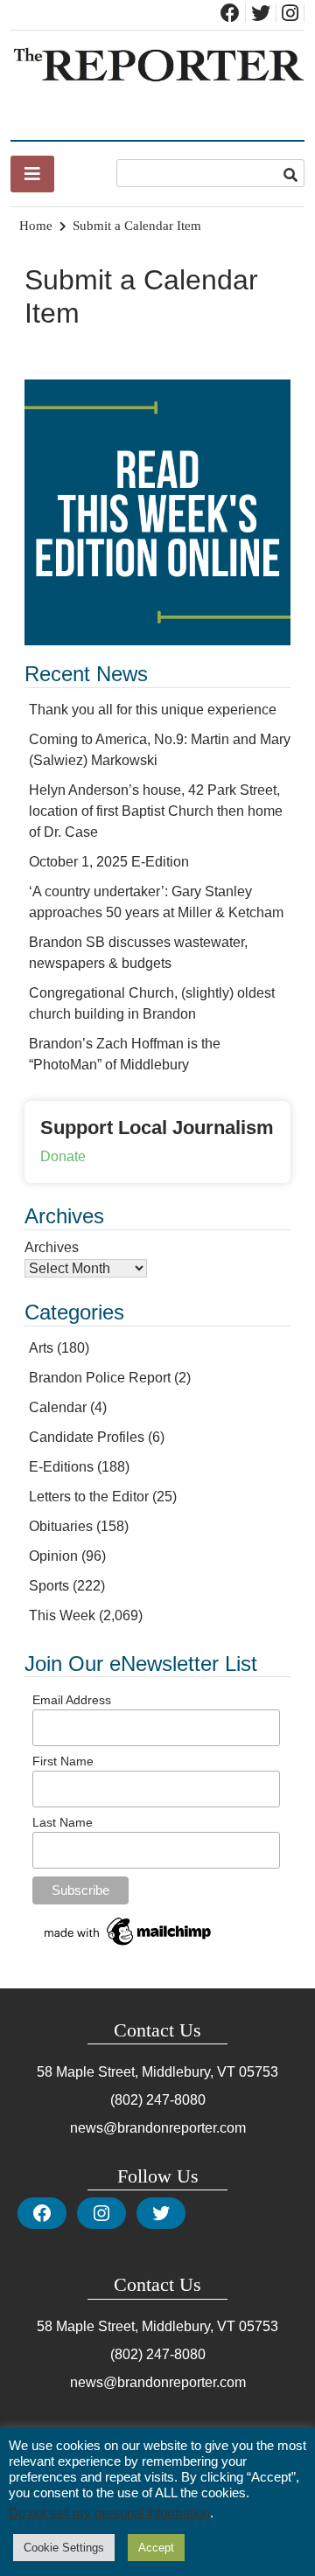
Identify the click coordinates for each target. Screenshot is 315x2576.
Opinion (53, 1556)
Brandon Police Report (100, 1378)
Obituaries (61, 1526)
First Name (63, 1761)
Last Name (63, 1822)
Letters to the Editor (89, 1497)
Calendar (58, 1407)
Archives (52, 1247)
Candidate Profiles (87, 1437)
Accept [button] (156, 2548)
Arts (41, 1348)
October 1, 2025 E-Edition (109, 862)
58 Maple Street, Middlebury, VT (136, 2072)
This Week (62, 1615)
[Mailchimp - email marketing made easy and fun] (129, 1946)
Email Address (72, 1700)
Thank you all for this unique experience (153, 710)
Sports (49, 1586)
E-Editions (61, 1467)
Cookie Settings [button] (64, 2548)
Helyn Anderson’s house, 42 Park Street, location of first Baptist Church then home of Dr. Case (156, 811)
